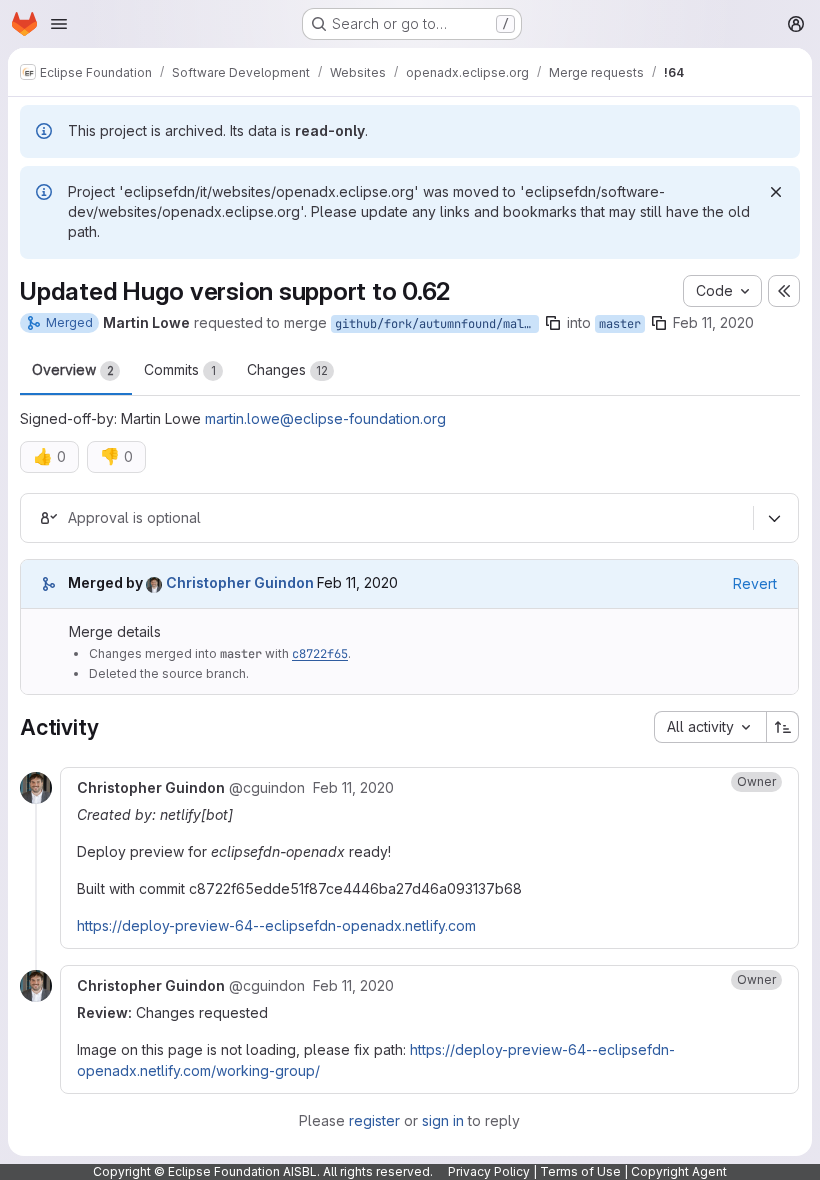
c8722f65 (320, 654)
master (620, 324)
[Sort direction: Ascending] (783, 727)
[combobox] (710, 727)
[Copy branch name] (553, 323)
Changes (287, 369)
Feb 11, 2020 (713, 322)
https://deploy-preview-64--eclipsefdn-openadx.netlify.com (276, 925)
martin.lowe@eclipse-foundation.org (325, 418)
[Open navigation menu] (59, 24)
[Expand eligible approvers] (774, 518)
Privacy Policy (489, 1171)
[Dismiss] (776, 192)
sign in (443, 1120)
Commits (180, 369)
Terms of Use (580, 1171)
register (374, 1120)
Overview (73, 369)
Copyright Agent (679, 1171)
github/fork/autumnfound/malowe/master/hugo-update (437, 324)
